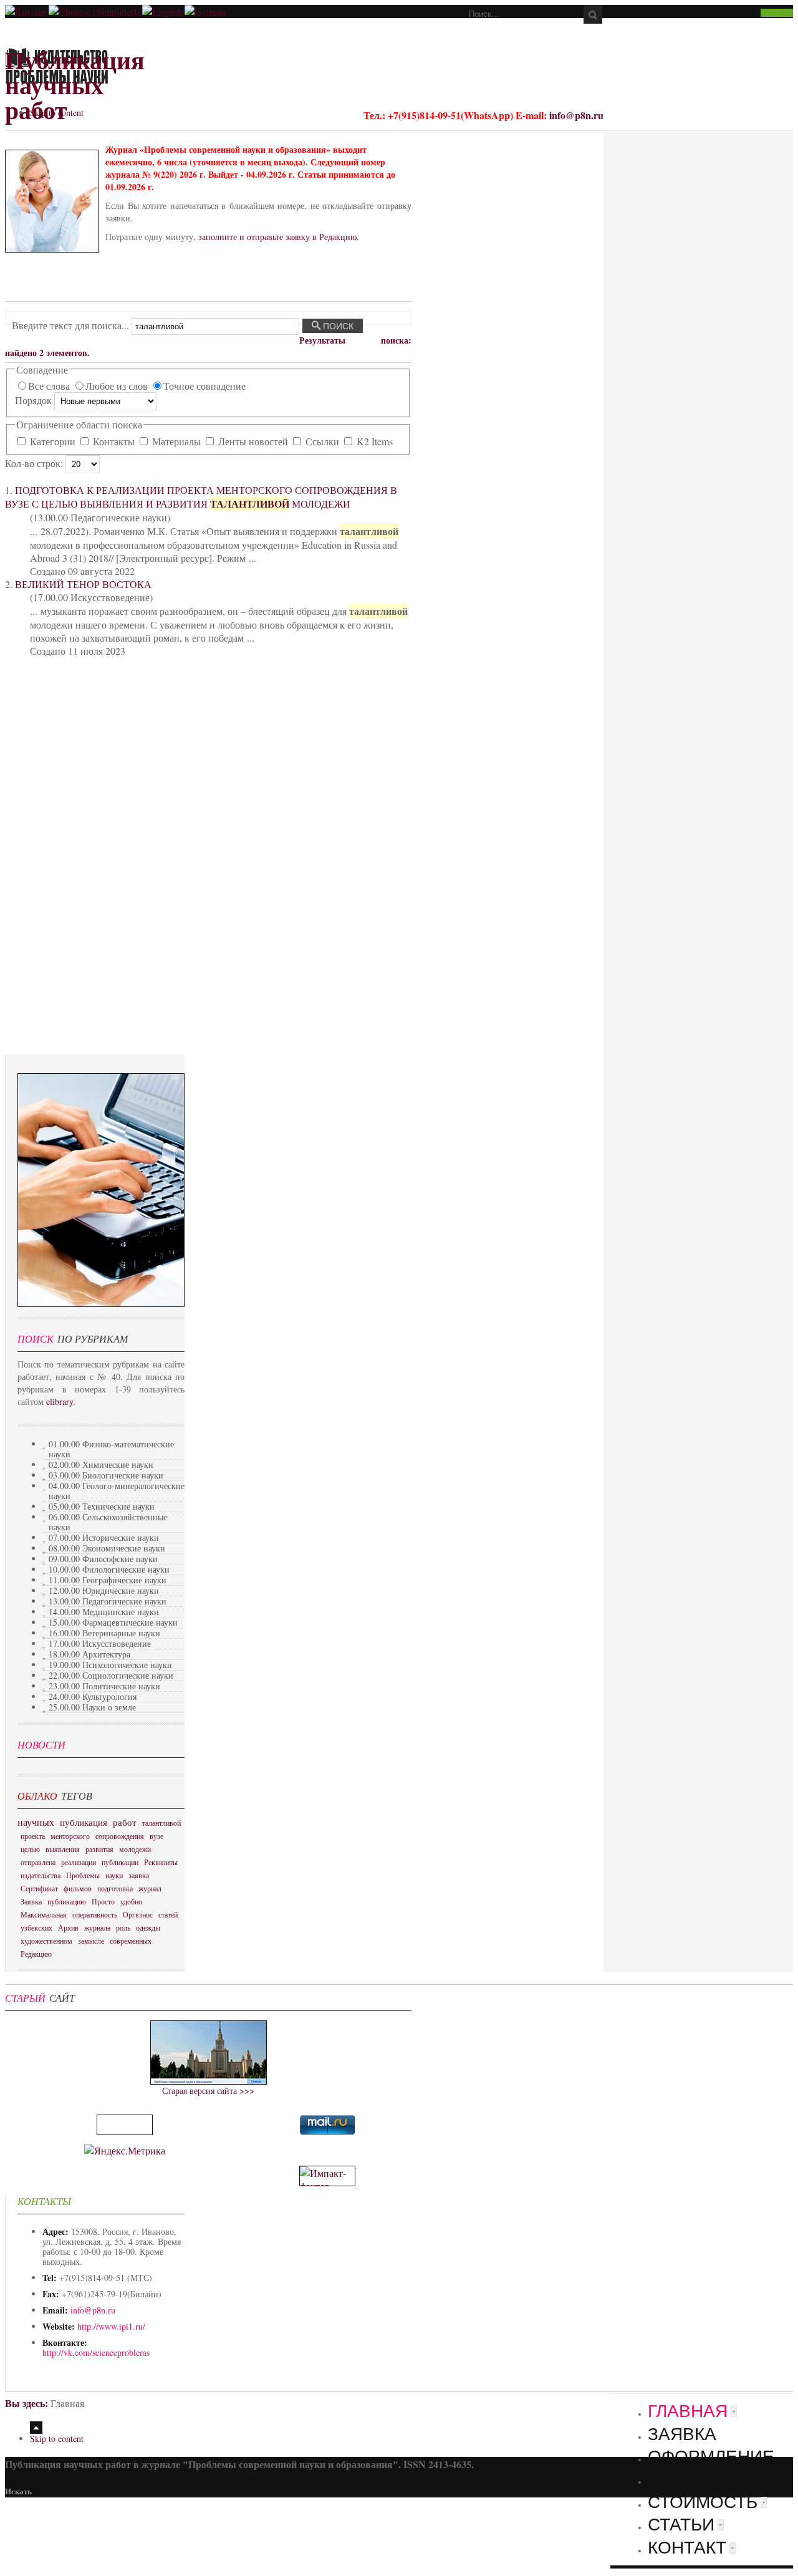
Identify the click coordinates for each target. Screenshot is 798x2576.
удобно (131, 1901)
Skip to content (57, 113)
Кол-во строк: (35, 463)
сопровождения (120, 1836)
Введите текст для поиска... (72, 325)
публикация (84, 1822)
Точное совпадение (204, 386)
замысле (91, 1941)
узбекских (36, 1927)
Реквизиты (161, 1862)
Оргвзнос (138, 1914)
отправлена (38, 1862)
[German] (205, 12)
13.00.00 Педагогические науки (108, 1601)
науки (114, 1875)
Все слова (50, 386)
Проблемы (83, 1875)
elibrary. (61, 1401)
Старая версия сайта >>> (208, 2091)
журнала (97, 1927)
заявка (139, 1875)
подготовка (115, 1888)
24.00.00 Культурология (93, 1696)
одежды (148, 1927)
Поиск (337, 326)
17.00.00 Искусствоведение (100, 1643)
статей (168, 1914)
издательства (41, 1875)
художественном (46, 1941)
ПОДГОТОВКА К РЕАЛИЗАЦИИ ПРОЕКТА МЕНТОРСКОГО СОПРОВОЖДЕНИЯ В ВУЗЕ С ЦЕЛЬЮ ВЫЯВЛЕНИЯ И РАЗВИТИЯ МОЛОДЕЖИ (201, 497)
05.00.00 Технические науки (102, 1506)
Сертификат (39, 1888)
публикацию (67, 1901)
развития (99, 1849)
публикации (120, 1862)
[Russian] (26, 12)
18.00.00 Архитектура (89, 1654)
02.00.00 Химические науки (101, 1464)
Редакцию (36, 1954)
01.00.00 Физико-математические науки (111, 1449)
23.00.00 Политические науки (104, 1686)
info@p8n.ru (576, 115)
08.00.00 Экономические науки (107, 1548)
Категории (53, 441)
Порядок (35, 400)
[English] (162, 12)
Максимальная (44, 1914)
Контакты (114, 441)
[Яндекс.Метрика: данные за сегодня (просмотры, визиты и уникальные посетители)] (125, 2150)
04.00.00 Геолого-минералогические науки (117, 1491)
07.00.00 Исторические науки (104, 1537)
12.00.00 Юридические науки (104, 1590)
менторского (70, 1836)
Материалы (176, 441)
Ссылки (322, 441)
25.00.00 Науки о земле (92, 1707)
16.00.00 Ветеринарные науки (104, 1633)
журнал (150, 1888)
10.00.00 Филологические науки (109, 1569)
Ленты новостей (253, 441)
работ (125, 1822)
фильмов (78, 1888)
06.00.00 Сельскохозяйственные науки (108, 1522)
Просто (103, 1901)
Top (36, 2428)
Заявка (31, 1901)
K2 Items (373, 441)
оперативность (95, 1914)
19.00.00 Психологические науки (110, 1665)
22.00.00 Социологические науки (111, 1675)
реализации (79, 1862)
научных (36, 1822)
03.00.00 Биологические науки (106, 1475)
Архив (68, 1927)
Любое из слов (118, 386)
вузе (156, 1836)
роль (123, 1927)
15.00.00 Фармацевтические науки (113, 1622)
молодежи (135, 1849)
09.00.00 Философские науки (103, 1559)
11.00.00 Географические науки (108, 1580)
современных (131, 1941)
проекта (33, 1836)
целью (30, 1849)
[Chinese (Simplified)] (94, 12)
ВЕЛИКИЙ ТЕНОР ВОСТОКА (83, 584)
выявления (63, 1849)
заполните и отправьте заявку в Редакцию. (279, 237)
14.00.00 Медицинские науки (104, 1612)
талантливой (161, 1823)
